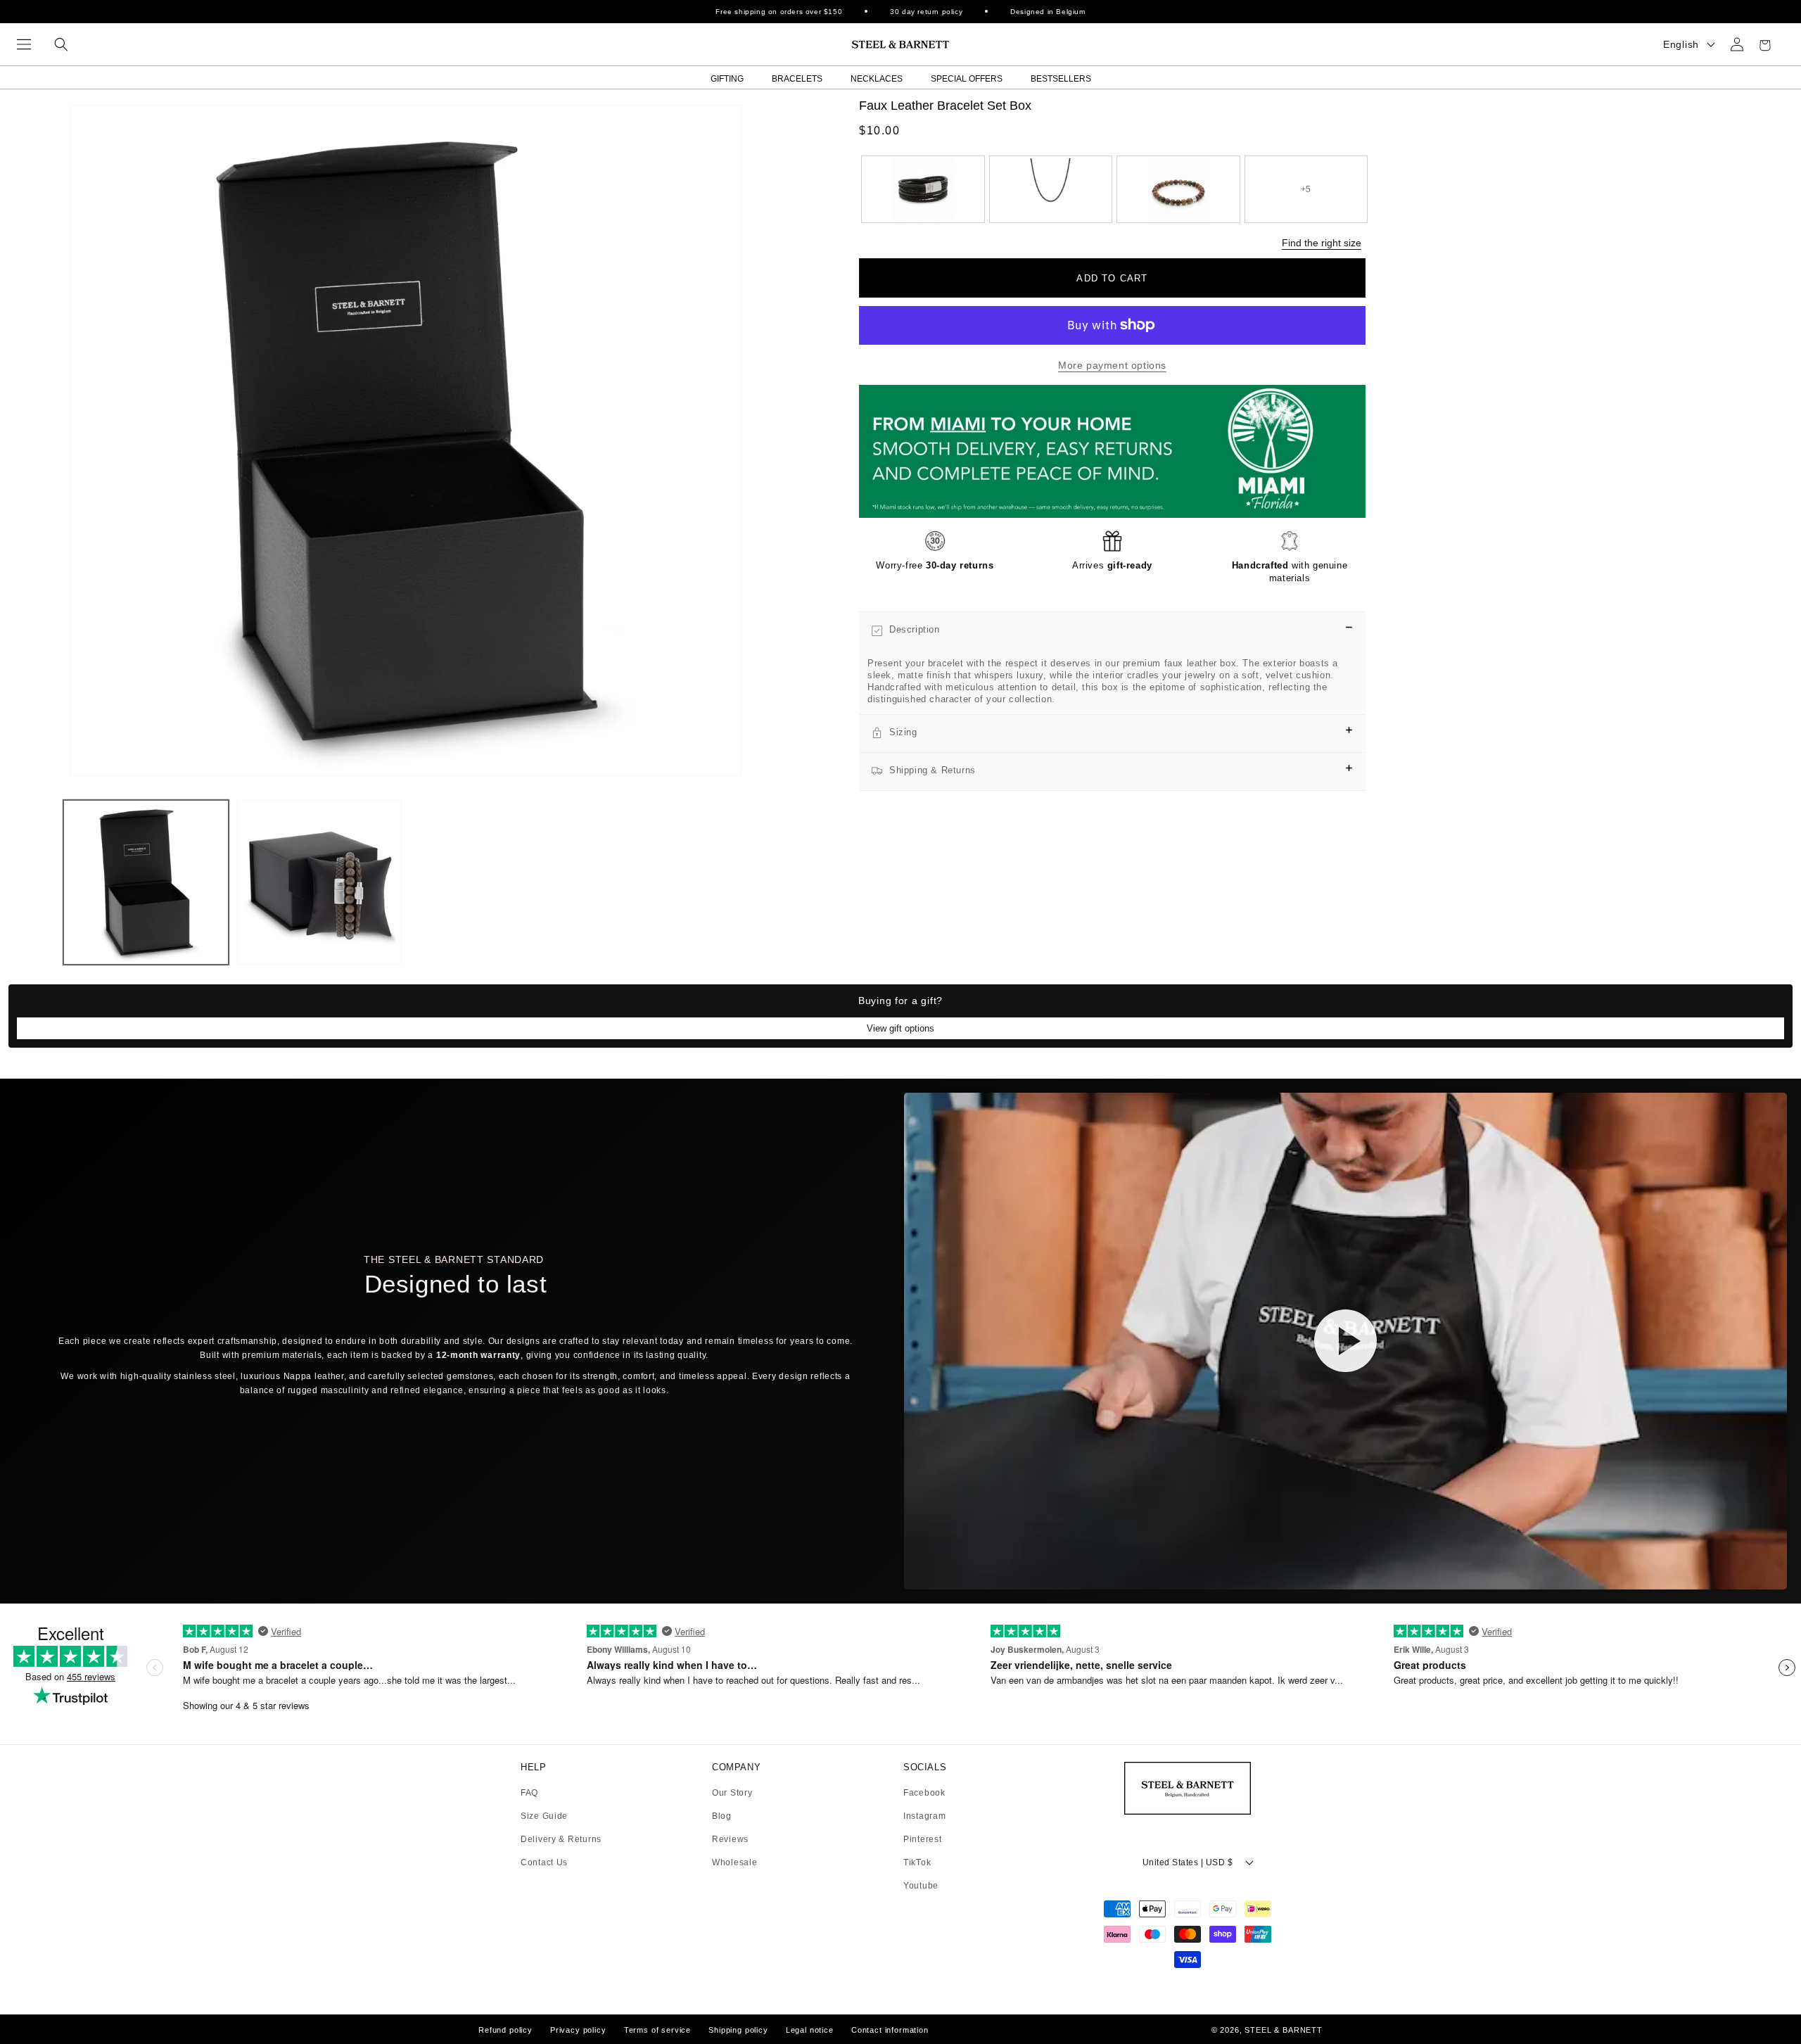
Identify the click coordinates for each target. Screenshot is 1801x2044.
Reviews (730, 1840)
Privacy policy (578, 2030)
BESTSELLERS (1061, 79)
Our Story (732, 1793)
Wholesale (734, 1862)
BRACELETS (797, 79)
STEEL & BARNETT (1284, 2030)
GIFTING (727, 79)
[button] (24, 44)
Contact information (890, 2030)
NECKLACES (877, 79)
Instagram (924, 1816)
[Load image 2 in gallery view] (320, 883)
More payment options (1112, 365)
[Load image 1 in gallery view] (146, 883)
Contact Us (544, 1862)
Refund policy (505, 2030)
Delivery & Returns (561, 1840)
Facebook (924, 1793)
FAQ (529, 1793)
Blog (722, 1816)
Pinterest (922, 1840)
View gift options (900, 1028)
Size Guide (544, 1816)
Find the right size (1322, 243)
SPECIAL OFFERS (967, 79)
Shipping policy (738, 2030)
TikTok (917, 1863)
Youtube (921, 1886)
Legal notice (810, 2030)
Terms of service (657, 2030)
